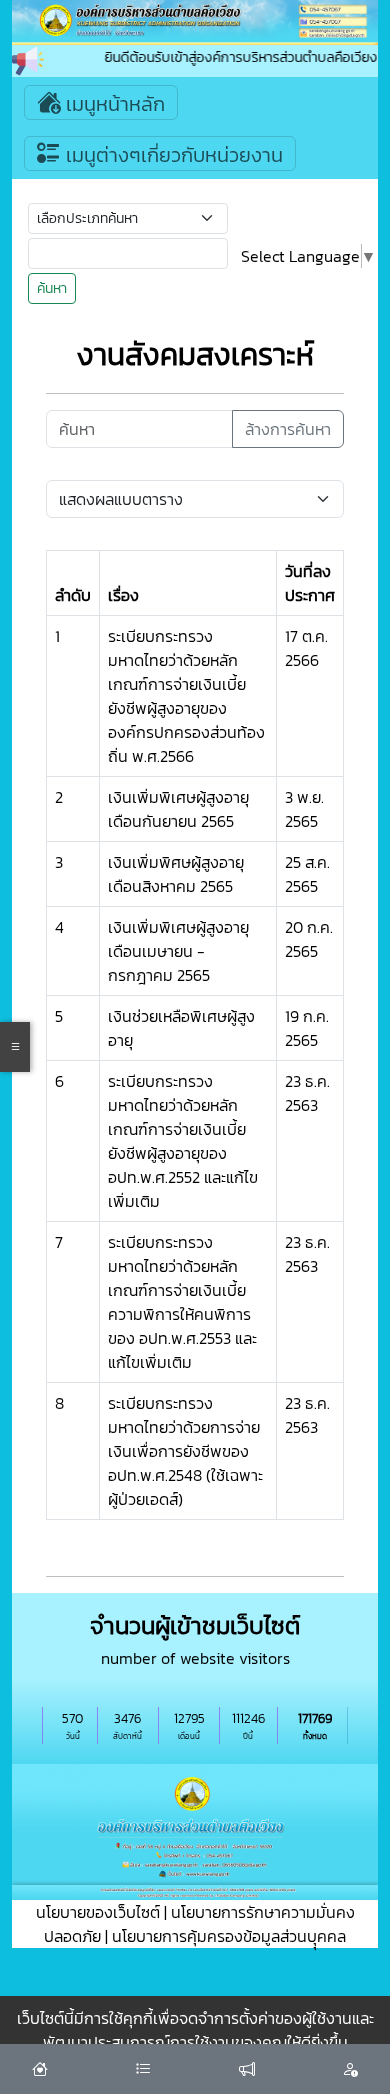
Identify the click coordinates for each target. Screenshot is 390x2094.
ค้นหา (52, 288)
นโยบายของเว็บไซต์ (98, 1912)
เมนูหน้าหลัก (113, 104)
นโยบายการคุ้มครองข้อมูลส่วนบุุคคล (229, 1936)
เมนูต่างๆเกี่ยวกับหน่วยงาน (172, 155)
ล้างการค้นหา (288, 429)
